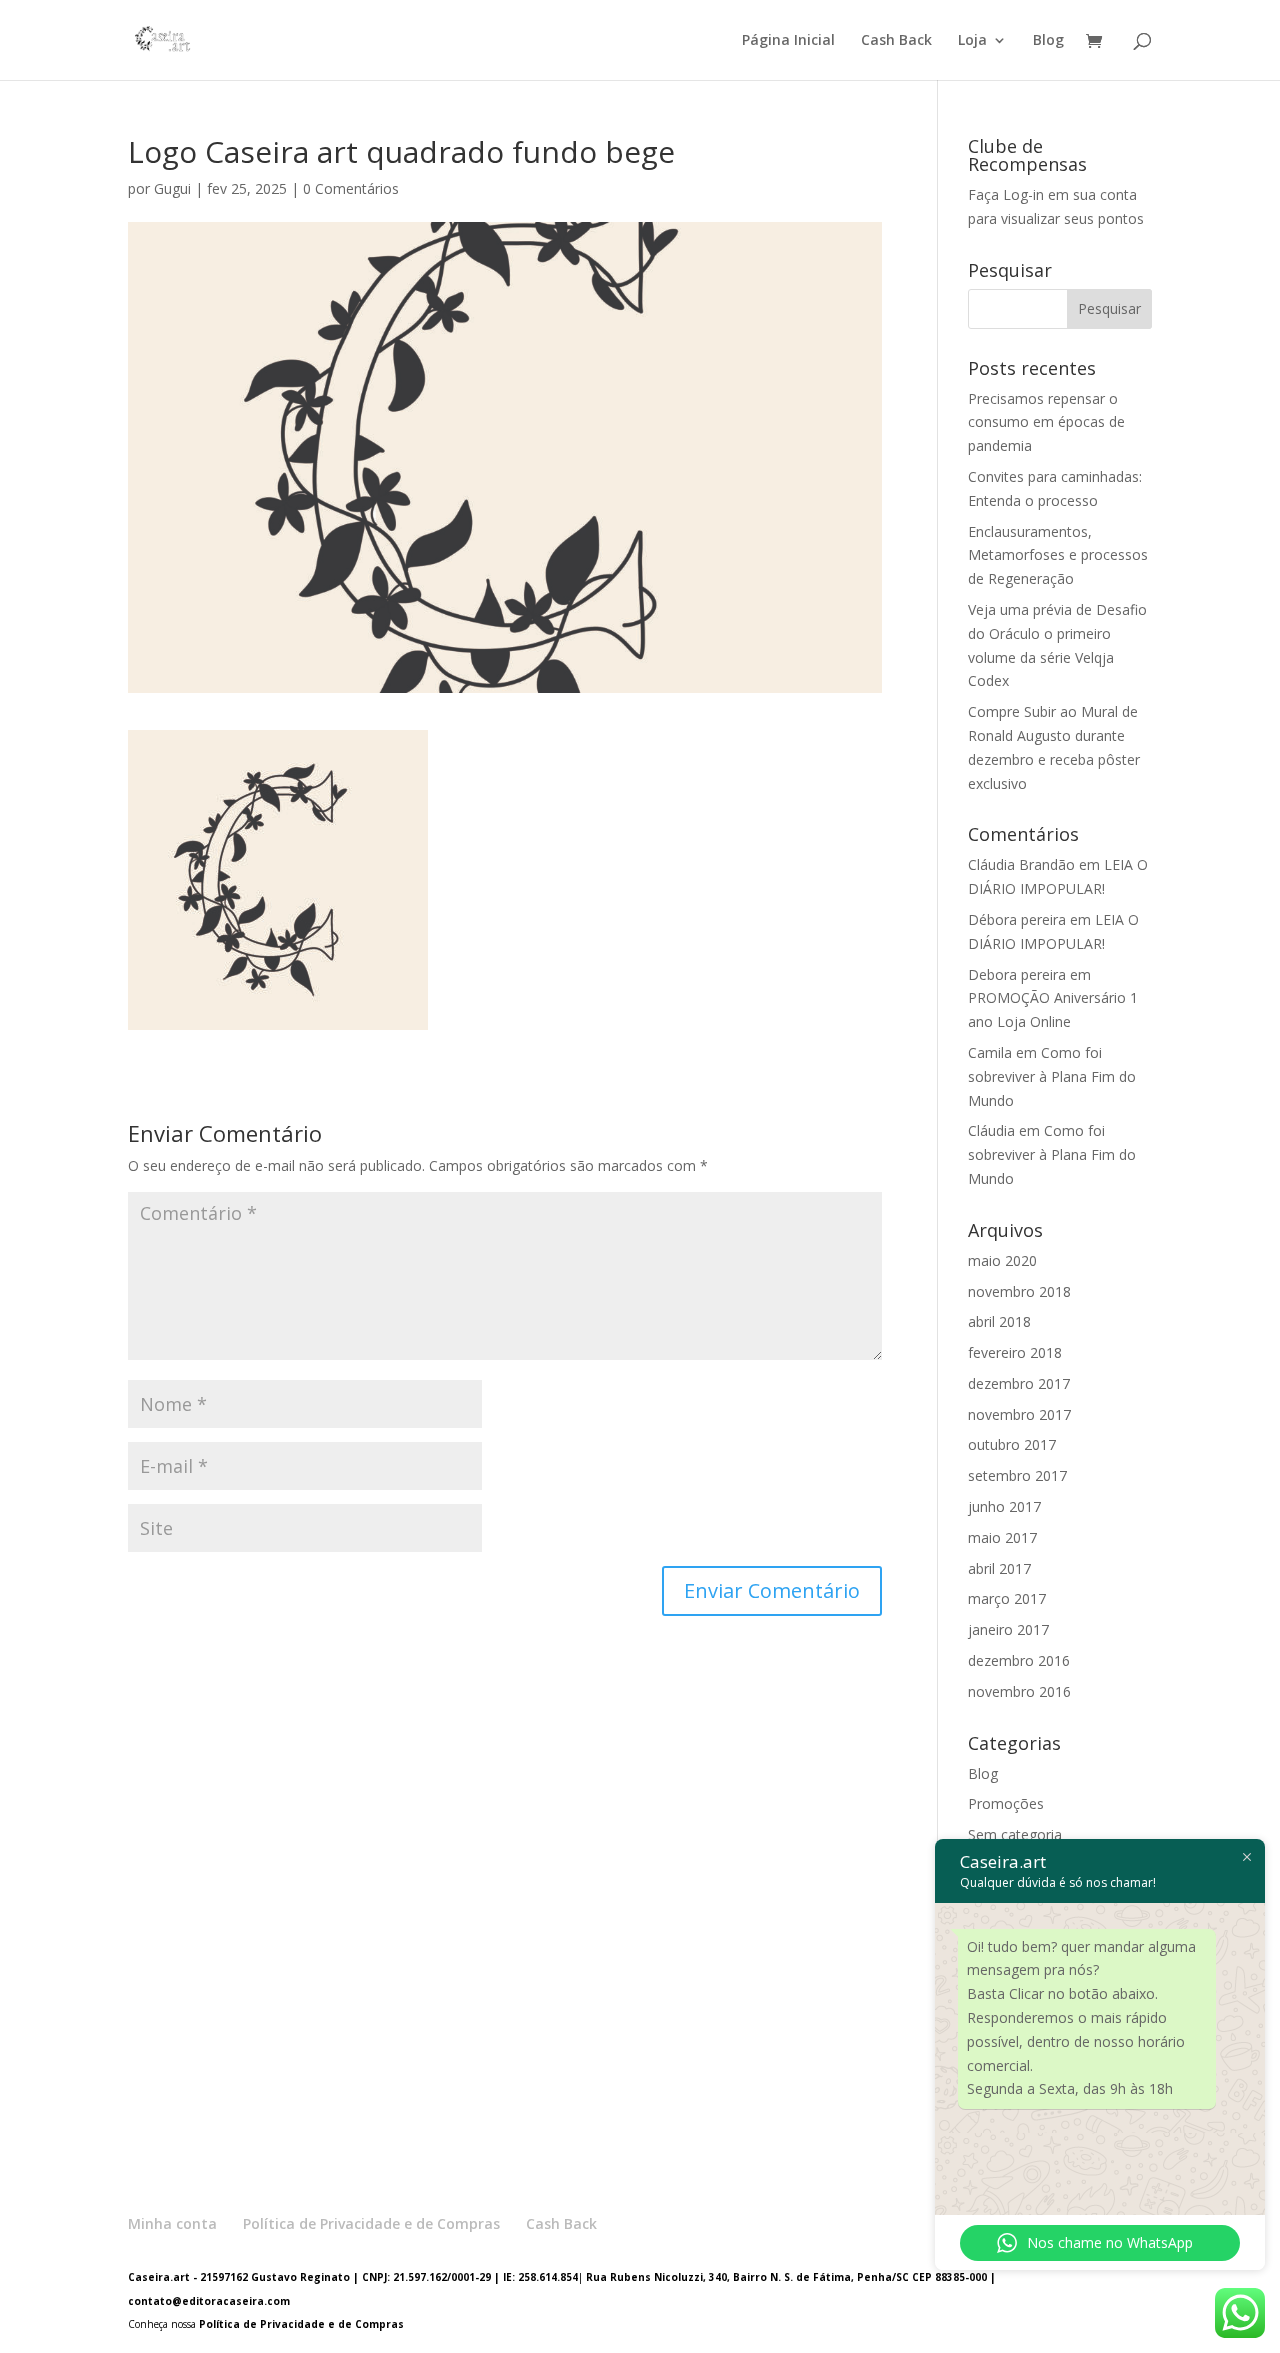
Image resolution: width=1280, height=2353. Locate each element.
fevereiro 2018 (1015, 1352)
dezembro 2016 (1019, 1660)
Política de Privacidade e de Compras (371, 2223)
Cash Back (896, 41)
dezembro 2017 (1019, 1383)
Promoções (1006, 1803)
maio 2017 (1002, 1537)
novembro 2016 (1019, 1691)
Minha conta (172, 2223)
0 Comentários (351, 188)
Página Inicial (788, 41)
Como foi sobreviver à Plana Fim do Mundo (1052, 1076)
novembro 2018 (1019, 1291)
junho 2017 (1004, 1506)
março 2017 (1007, 1598)
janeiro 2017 (1008, 1629)
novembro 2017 (1019, 1414)
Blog (1048, 41)
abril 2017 (999, 1568)
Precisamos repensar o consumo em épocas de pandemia (1046, 422)
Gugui (172, 188)
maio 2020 (1002, 1260)
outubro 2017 (1012, 1444)
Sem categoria (1015, 1834)
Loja (972, 41)
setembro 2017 (1017, 1475)
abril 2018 (999, 1321)
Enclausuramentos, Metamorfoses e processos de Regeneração (1058, 555)
